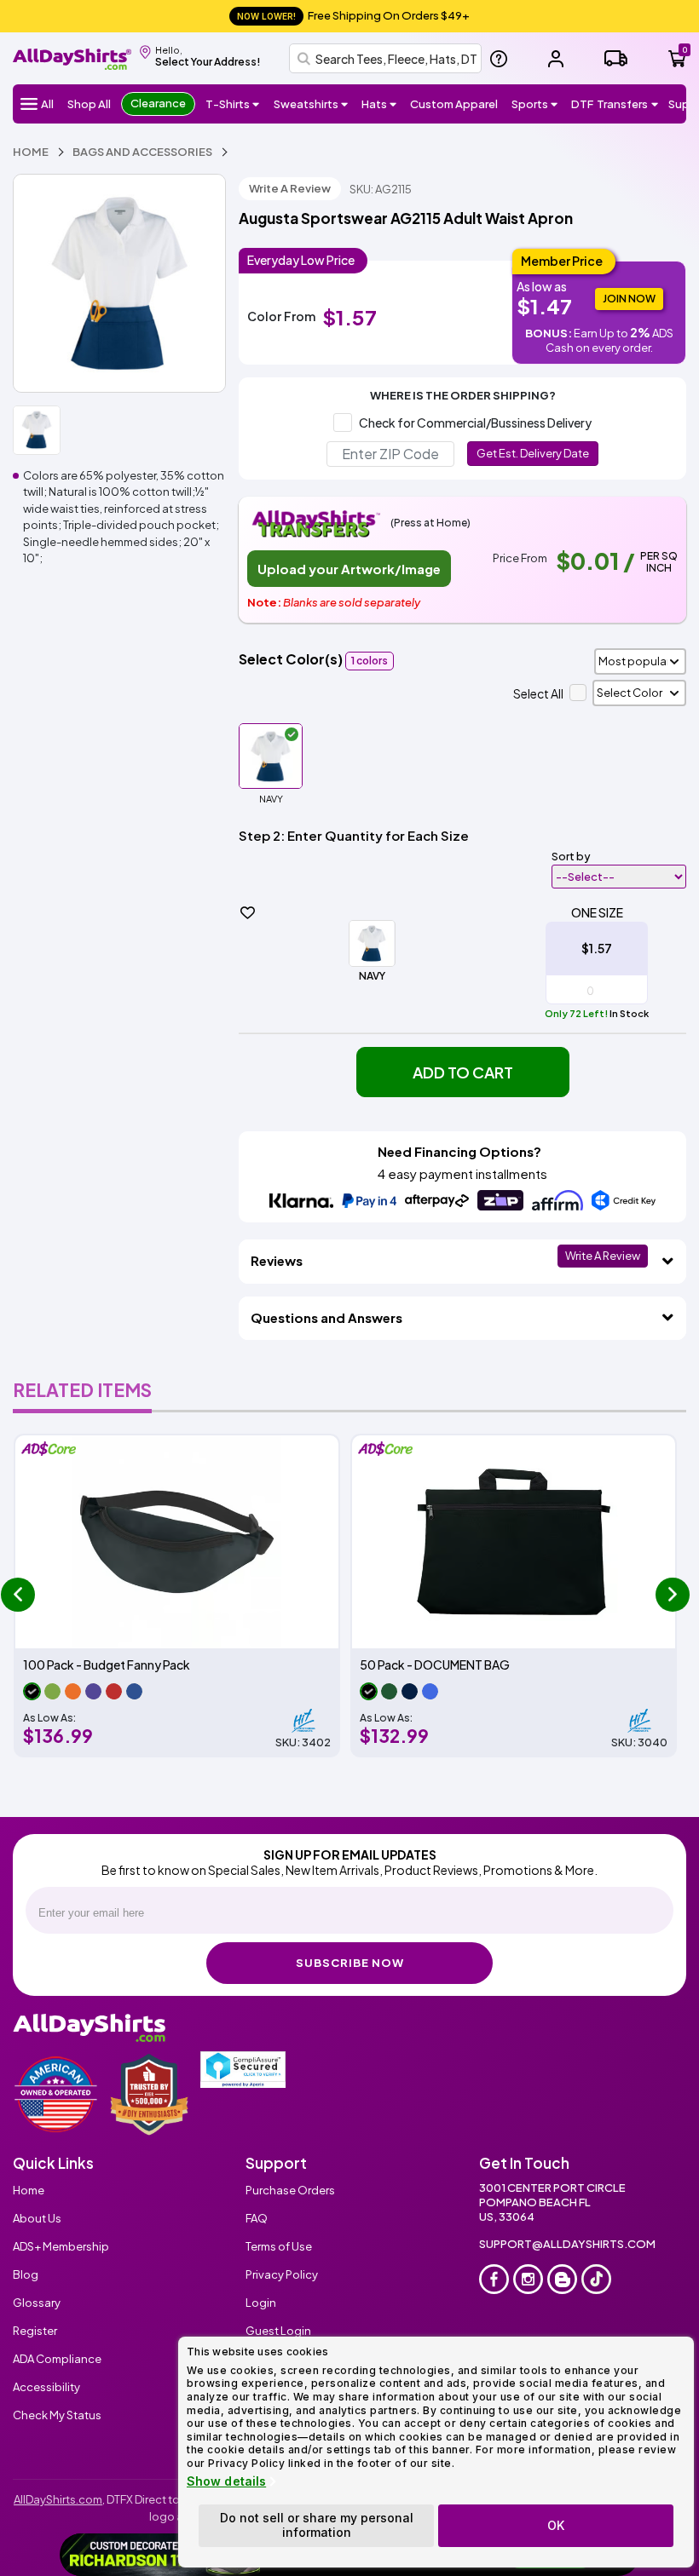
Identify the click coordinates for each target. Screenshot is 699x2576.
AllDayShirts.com (58, 2499)
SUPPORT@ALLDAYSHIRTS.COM (567, 2244)
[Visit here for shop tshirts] (256, 104)
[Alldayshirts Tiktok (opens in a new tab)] (596, 2279)
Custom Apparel (454, 104)
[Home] (72, 57)
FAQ (257, 2218)
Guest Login (278, 2331)
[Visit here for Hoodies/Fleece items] (345, 104)
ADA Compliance (57, 2359)
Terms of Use (279, 2246)
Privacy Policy (282, 2274)
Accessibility (46, 2387)
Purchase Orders (290, 2190)
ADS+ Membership (61, 2246)
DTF (609, 104)
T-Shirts (228, 104)
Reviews (277, 1260)
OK (556, 2525)
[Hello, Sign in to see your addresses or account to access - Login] (556, 59)
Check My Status (57, 2415)
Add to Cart (463, 1072)
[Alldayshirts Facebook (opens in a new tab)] (494, 2279)
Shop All (89, 104)
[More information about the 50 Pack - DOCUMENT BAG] (514, 1542)
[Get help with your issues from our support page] (499, 59)
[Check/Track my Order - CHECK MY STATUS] (616, 58)
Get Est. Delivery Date (533, 453)
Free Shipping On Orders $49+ (353, 15)
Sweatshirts (306, 104)
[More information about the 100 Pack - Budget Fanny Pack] (177, 1542)
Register (35, 2331)
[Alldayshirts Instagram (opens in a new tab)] (528, 2279)
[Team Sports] (555, 104)
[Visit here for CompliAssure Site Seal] (243, 2070)
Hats (374, 104)
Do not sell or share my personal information (317, 2525)
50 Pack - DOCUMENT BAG (435, 1665)
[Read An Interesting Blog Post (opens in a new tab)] (562, 2279)
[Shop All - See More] (161, 2555)
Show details (226, 2481)
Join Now (629, 299)
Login (261, 2303)
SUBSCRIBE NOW (350, 1963)
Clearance (158, 103)
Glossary (37, 2303)
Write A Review (290, 188)
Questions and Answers (326, 1317)
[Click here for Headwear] (393, 104)
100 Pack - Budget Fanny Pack (107, 1665)
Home (29, 2190)
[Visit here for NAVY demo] (119, 283)
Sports (530, 104)
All (47, 104)
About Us (37, 2218)
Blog (26, 2274)
